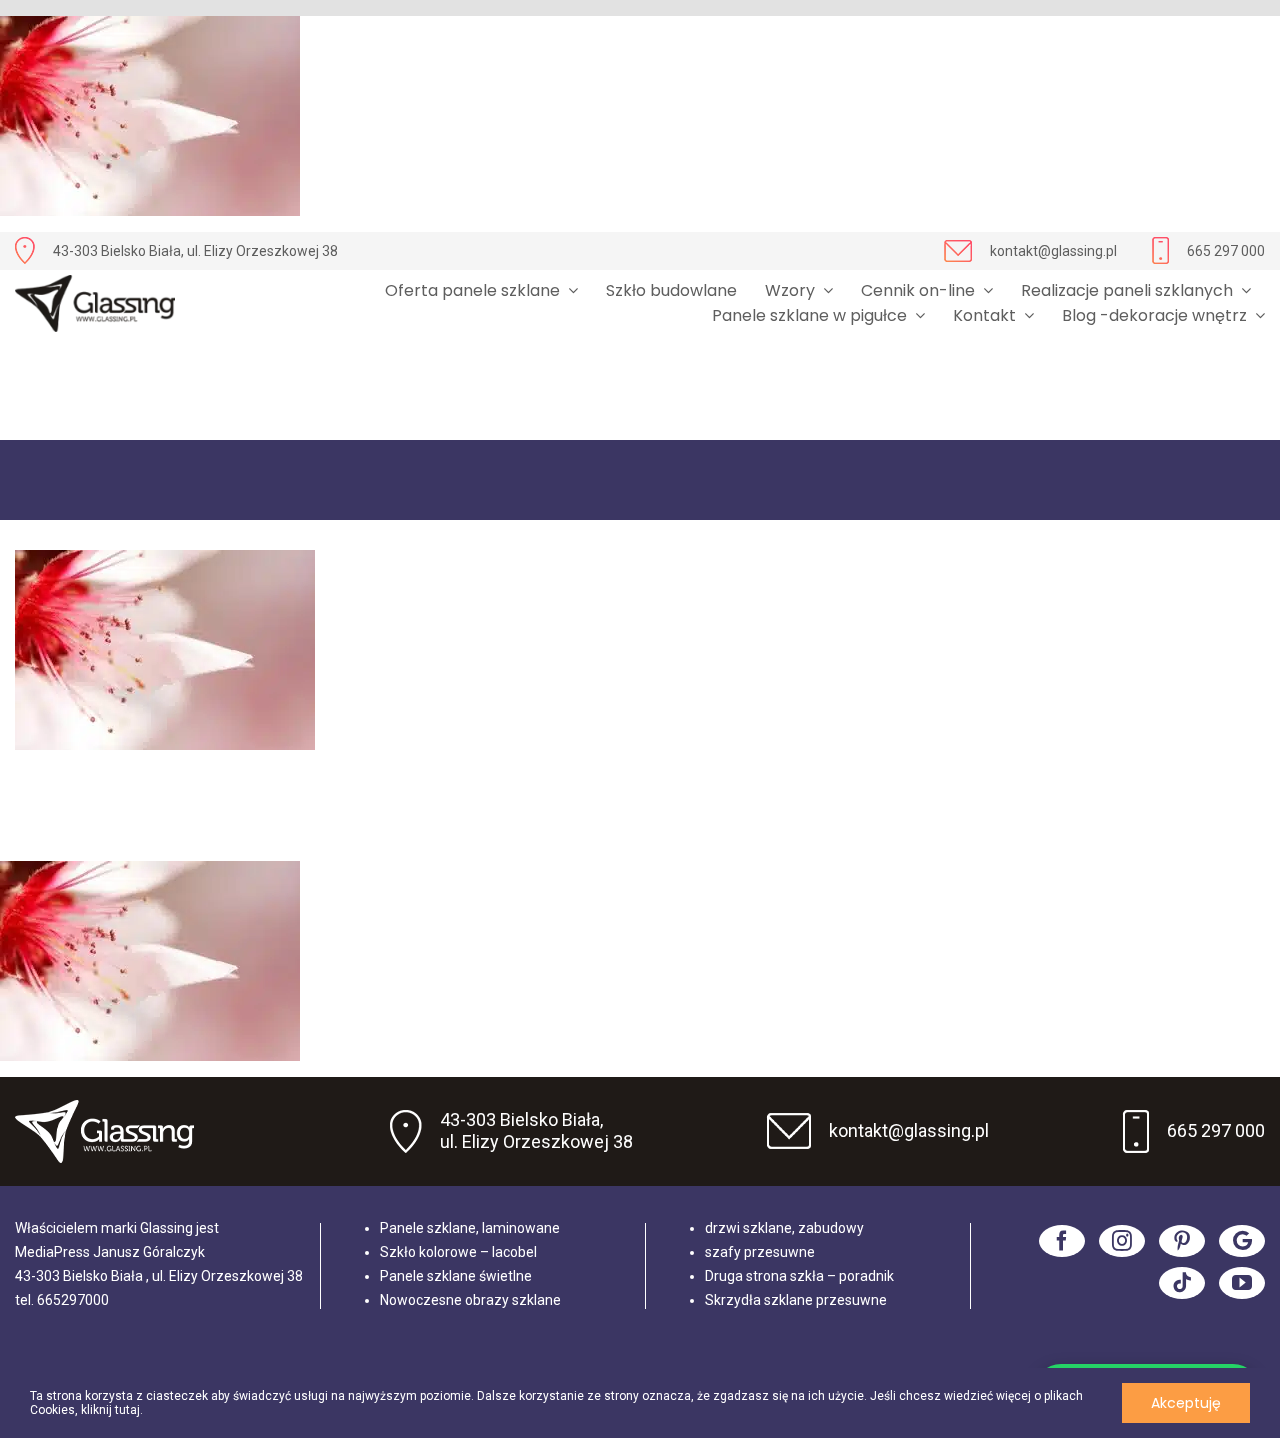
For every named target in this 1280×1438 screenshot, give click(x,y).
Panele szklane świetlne (456, 1276)
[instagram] (1122, 1241)
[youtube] (1242, 1283)
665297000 (73, 1300)
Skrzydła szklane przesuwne (796, 1300)
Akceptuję (1186, 1403)
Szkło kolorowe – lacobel (458, 1252)
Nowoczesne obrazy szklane (470, 1300)
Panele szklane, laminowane (470, 1228)
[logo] (95, 303)
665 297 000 (1226, 251)
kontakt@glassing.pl (1053, 251)
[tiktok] (1182, 1283)
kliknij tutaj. (112, 1410)
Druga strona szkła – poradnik (799, 1276)
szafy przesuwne (760, 1252)
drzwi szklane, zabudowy (784, 1228)
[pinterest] (1182, 1241)
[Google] (1242, 1241)
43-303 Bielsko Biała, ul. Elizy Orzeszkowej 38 (195, 251)
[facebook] (1062, 1241)
